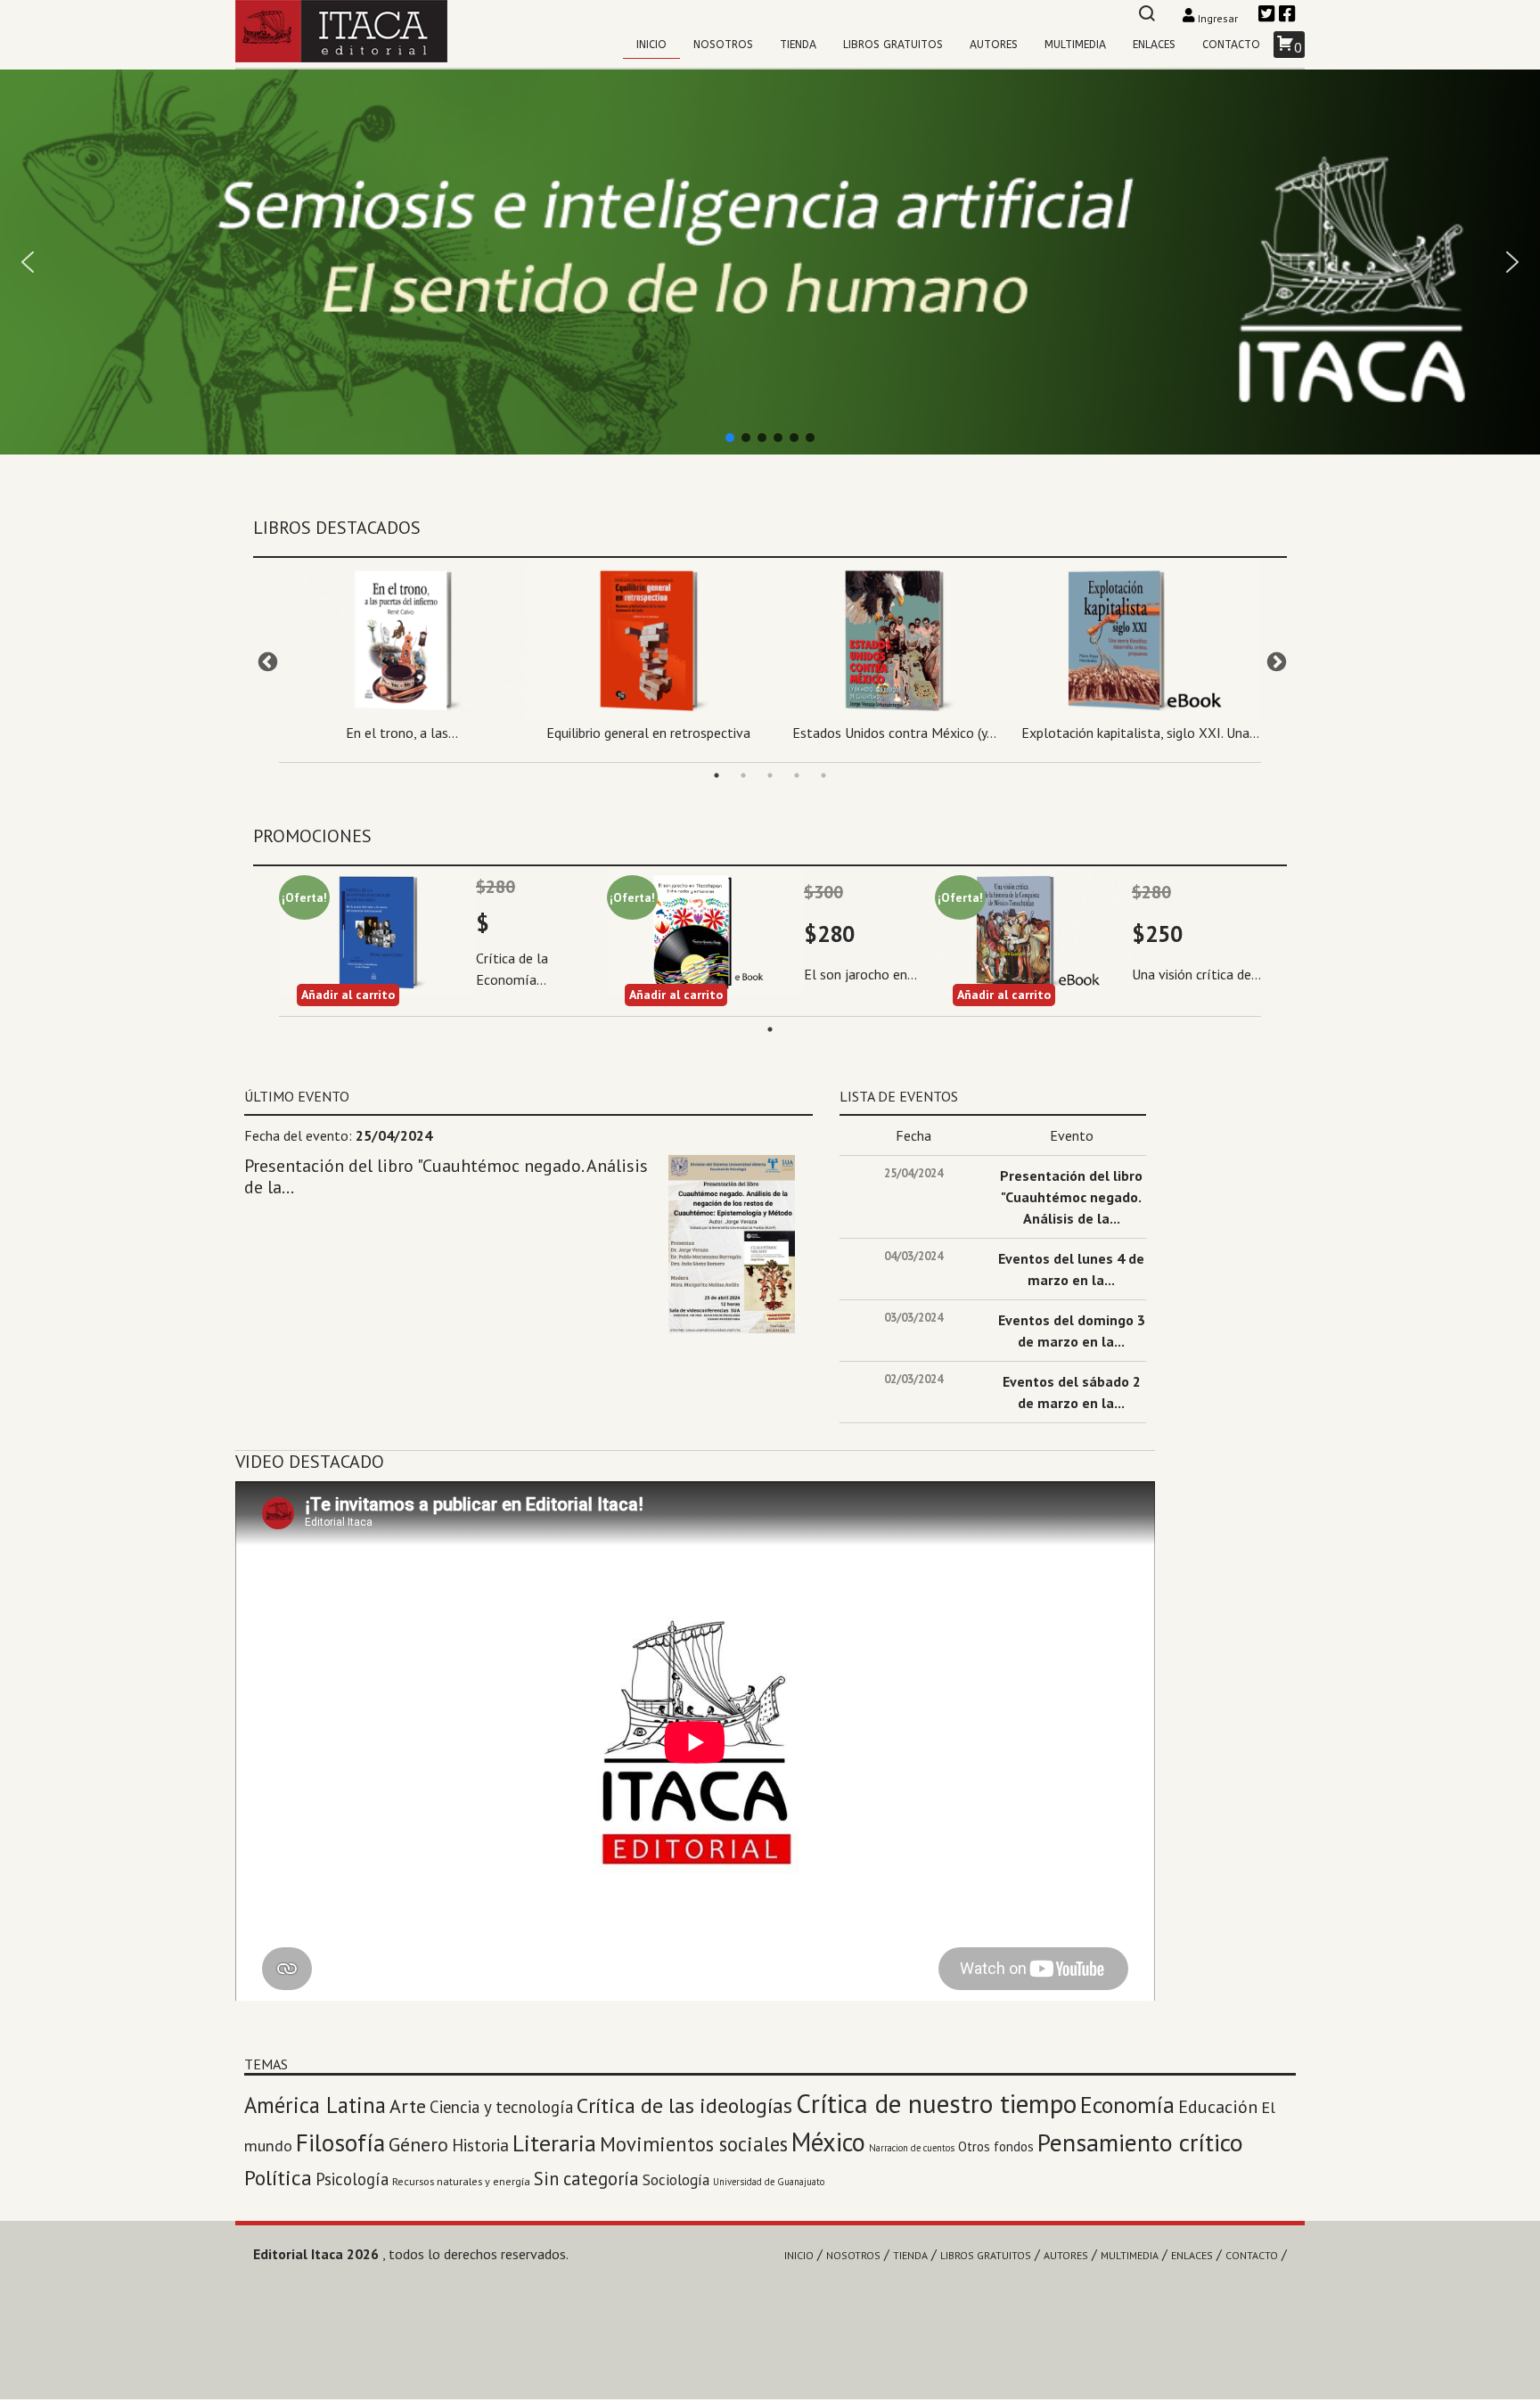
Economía (1127, 2105)
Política (278, 2178)
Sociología (676, 2179)
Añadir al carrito (348, 995)
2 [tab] (743, 775)
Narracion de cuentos (912, 2148)
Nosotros (723, 45)
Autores (994, 45)
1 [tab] (717, 775)
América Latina (315, 2105)
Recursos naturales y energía (461, 2181)
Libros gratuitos (893, 45)
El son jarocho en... (860, 974)
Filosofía (340, 2142)
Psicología (352, 2179)
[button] (770, 262)
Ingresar (1218, 18)
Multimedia (1075, 45)
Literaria (554, 2143)
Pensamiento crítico (1140, 2142)
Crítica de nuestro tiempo (936, 2103)
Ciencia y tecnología (501, 2107)
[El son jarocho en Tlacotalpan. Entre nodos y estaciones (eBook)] (705, 932)
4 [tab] (797, 775)
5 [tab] (823, 775)
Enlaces (1154, 45)
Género (418, 2144)
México (828, 2142)
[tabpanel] (402, 655)
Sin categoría (586, 2179)
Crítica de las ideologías (684, 2105)
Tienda (798, 45)
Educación (1218, 2107)
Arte (408, 2106)
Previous (266, 660)
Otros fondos (996, 2146)
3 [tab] (770, 775)
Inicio (651, 45)
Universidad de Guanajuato (769, 2182)
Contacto (1231, 45)
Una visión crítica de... (1196, 974)
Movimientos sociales (694, 2144)
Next (1274, 660)
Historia (480, 2145)
